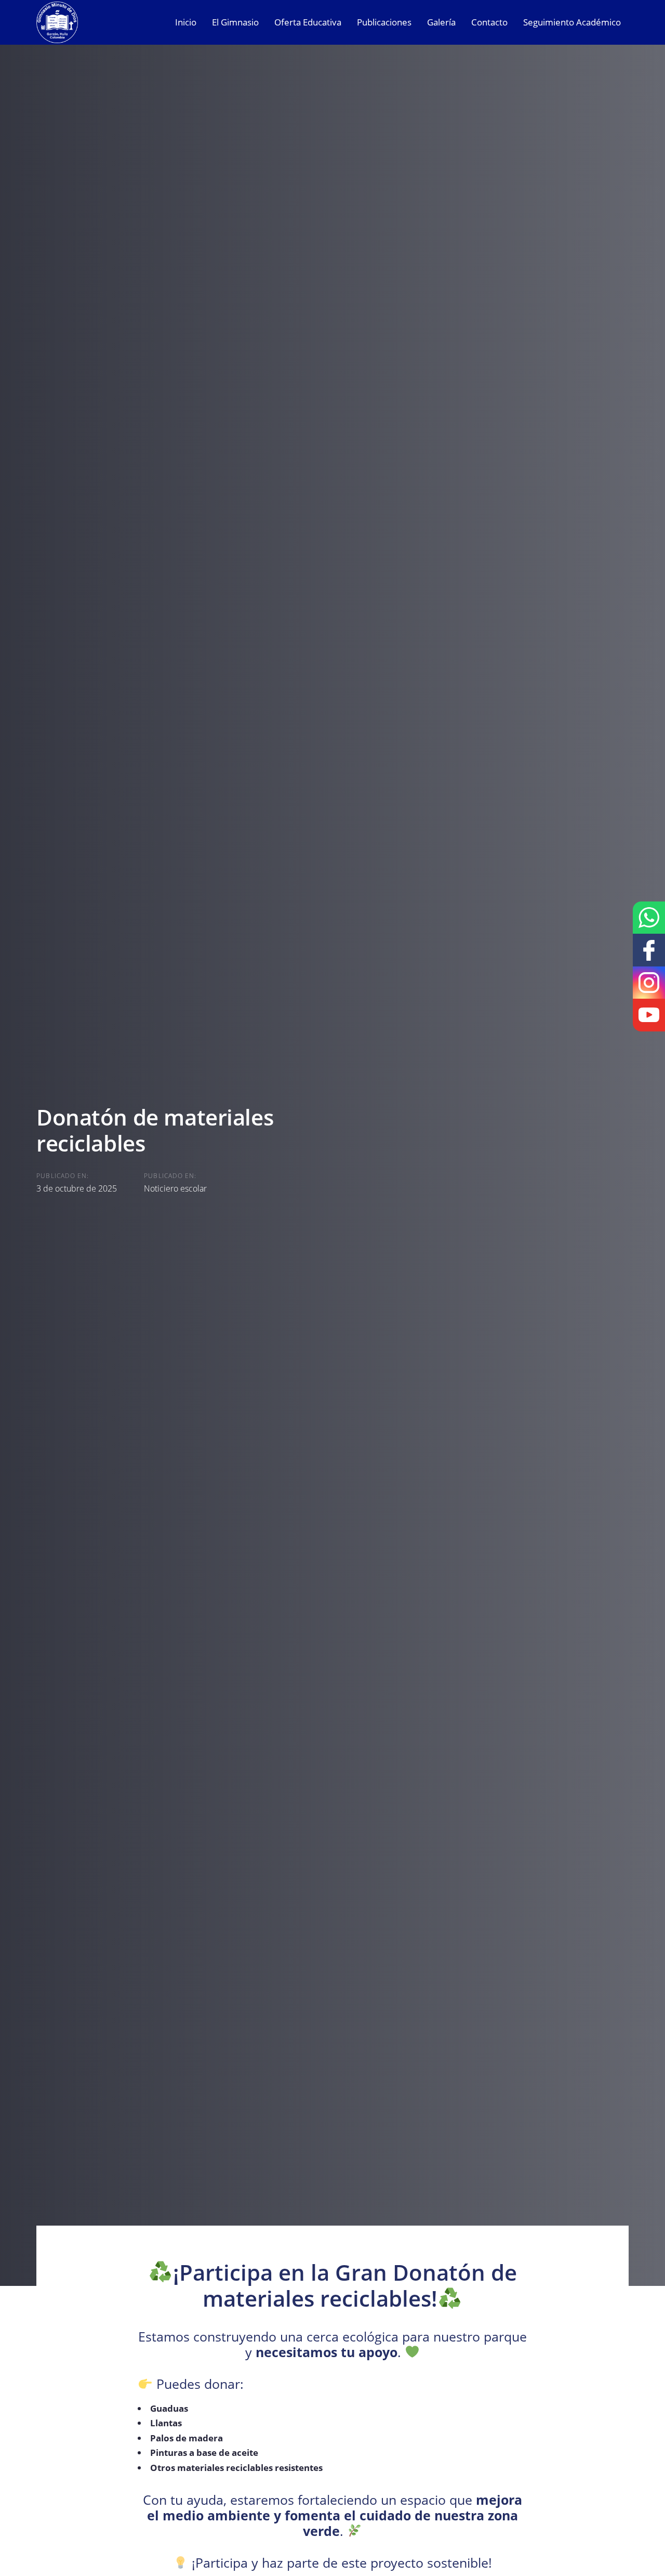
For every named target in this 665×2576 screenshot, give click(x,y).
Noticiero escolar (175, 1188)
